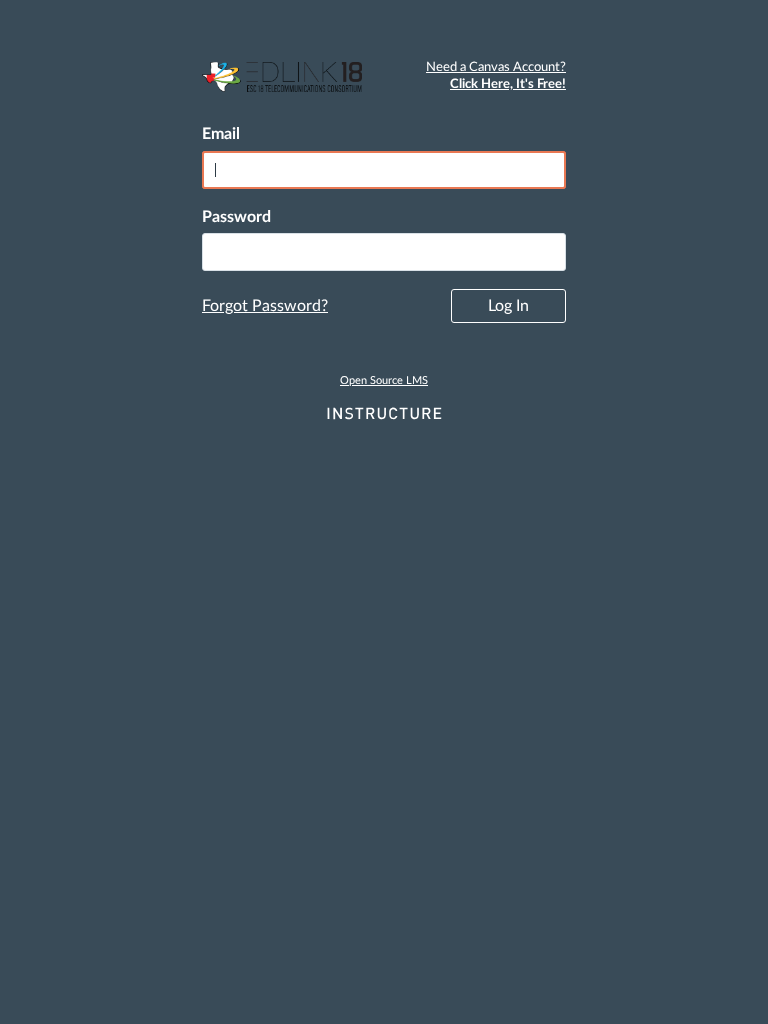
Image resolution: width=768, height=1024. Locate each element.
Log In (508, 306)
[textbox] (384, 252)
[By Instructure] (384, 415)
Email (221, 134)
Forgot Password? (265, 306)
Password (236, 217)
